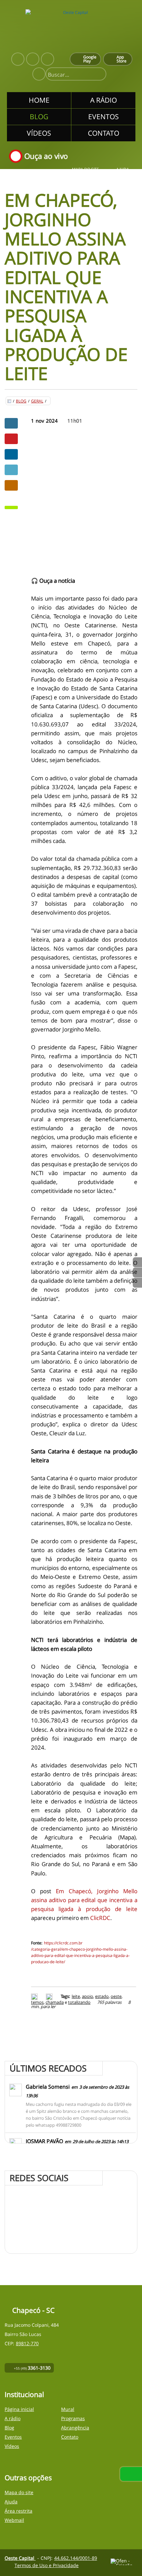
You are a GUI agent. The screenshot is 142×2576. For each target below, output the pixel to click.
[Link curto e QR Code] (20, 2558)
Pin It (11, 439)
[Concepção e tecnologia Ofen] (124, 2562)
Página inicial (19, 2409)
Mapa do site (86, 170)
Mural (68, 2409)
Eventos (13, 2437)
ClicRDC (100, 1918)
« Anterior (137, 1283)
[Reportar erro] (50, 1996)
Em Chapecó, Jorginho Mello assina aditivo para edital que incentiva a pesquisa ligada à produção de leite (84, 1900)
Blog (21, 401)
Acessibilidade (20, 2531)
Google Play (90, 59)
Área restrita (18, 2511)
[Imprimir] (35, 1996)
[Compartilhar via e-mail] (11, 485)
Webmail (14, 2520)
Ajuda (123, 170)
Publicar (11, 454)
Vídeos (12, 2446)
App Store (122, 59)
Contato (70, 2437)
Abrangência (75, 2428)
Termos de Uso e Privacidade (47, 2565)
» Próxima (137, 1272)
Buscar (98, 75)
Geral (37, 401)
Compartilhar (11, 423)
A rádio (13, 2418)
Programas (73, 2418)
